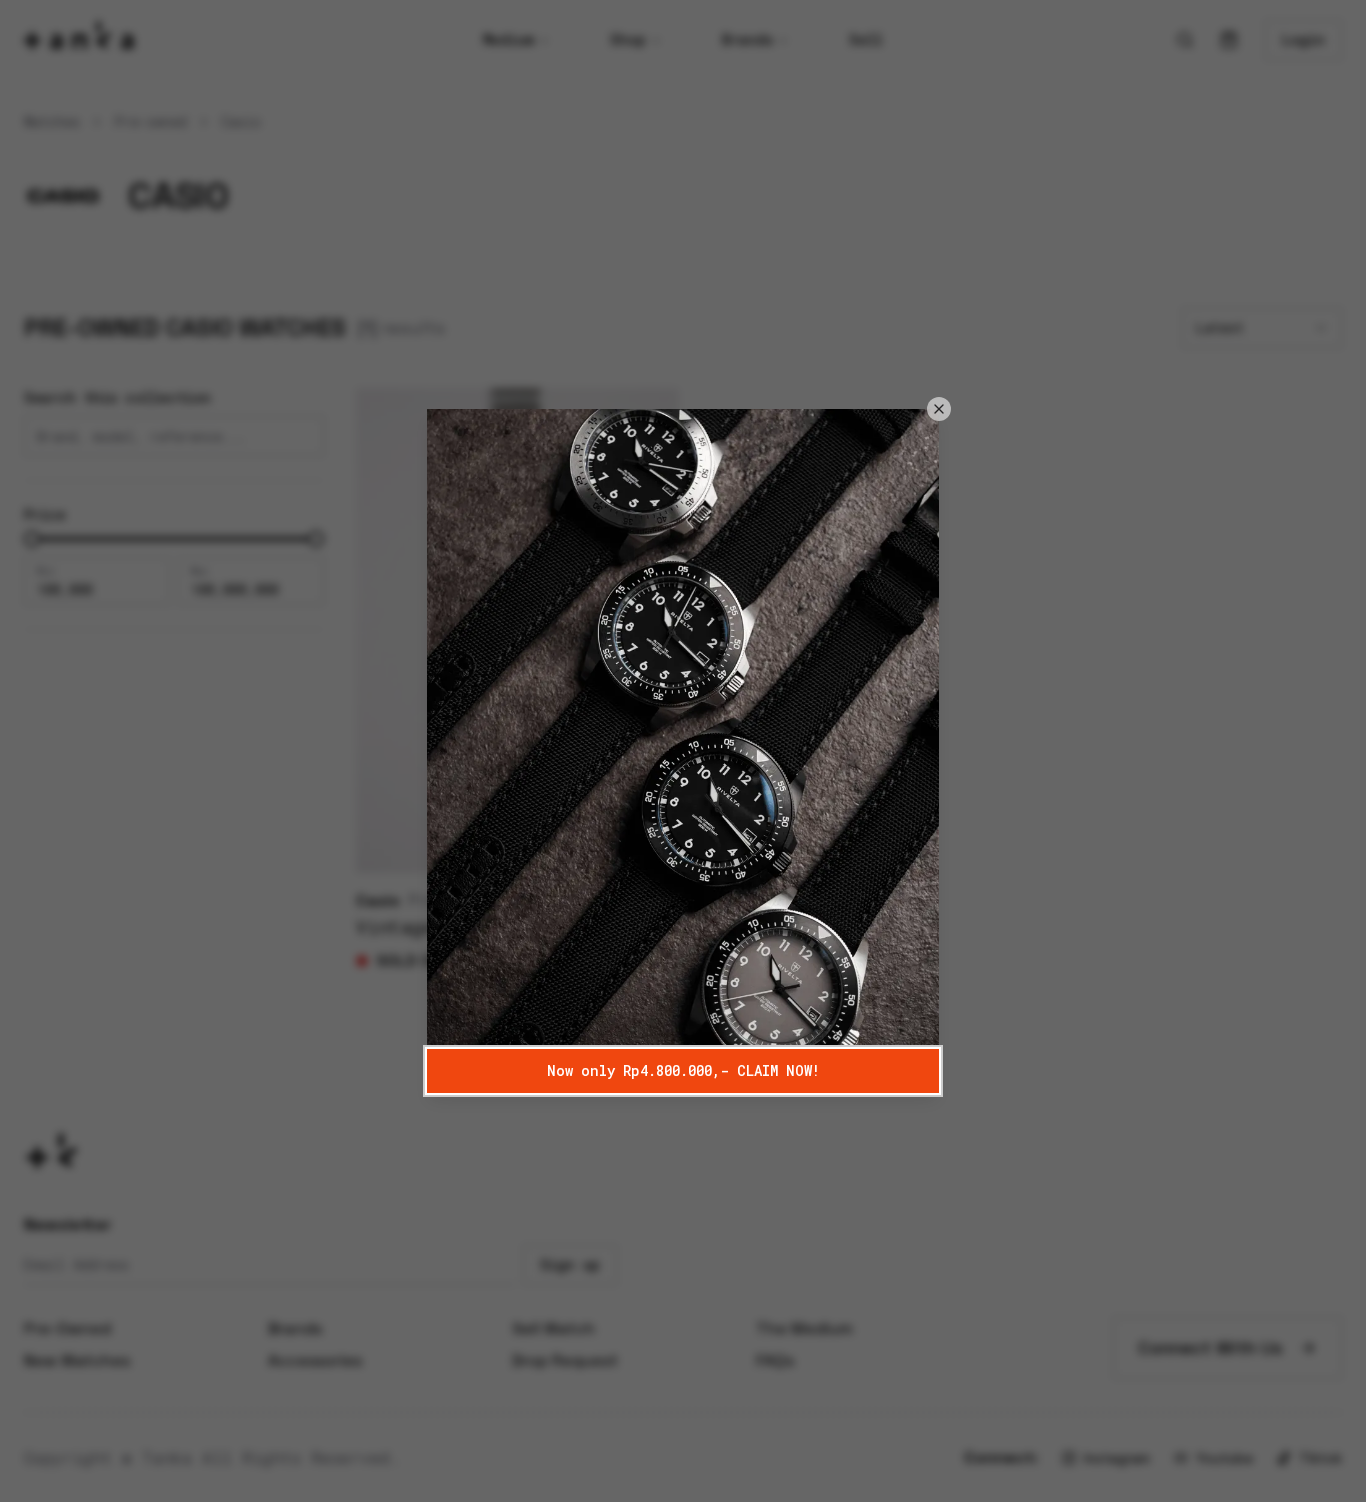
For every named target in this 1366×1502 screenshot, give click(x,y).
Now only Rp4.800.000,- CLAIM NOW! (683, 1070)
